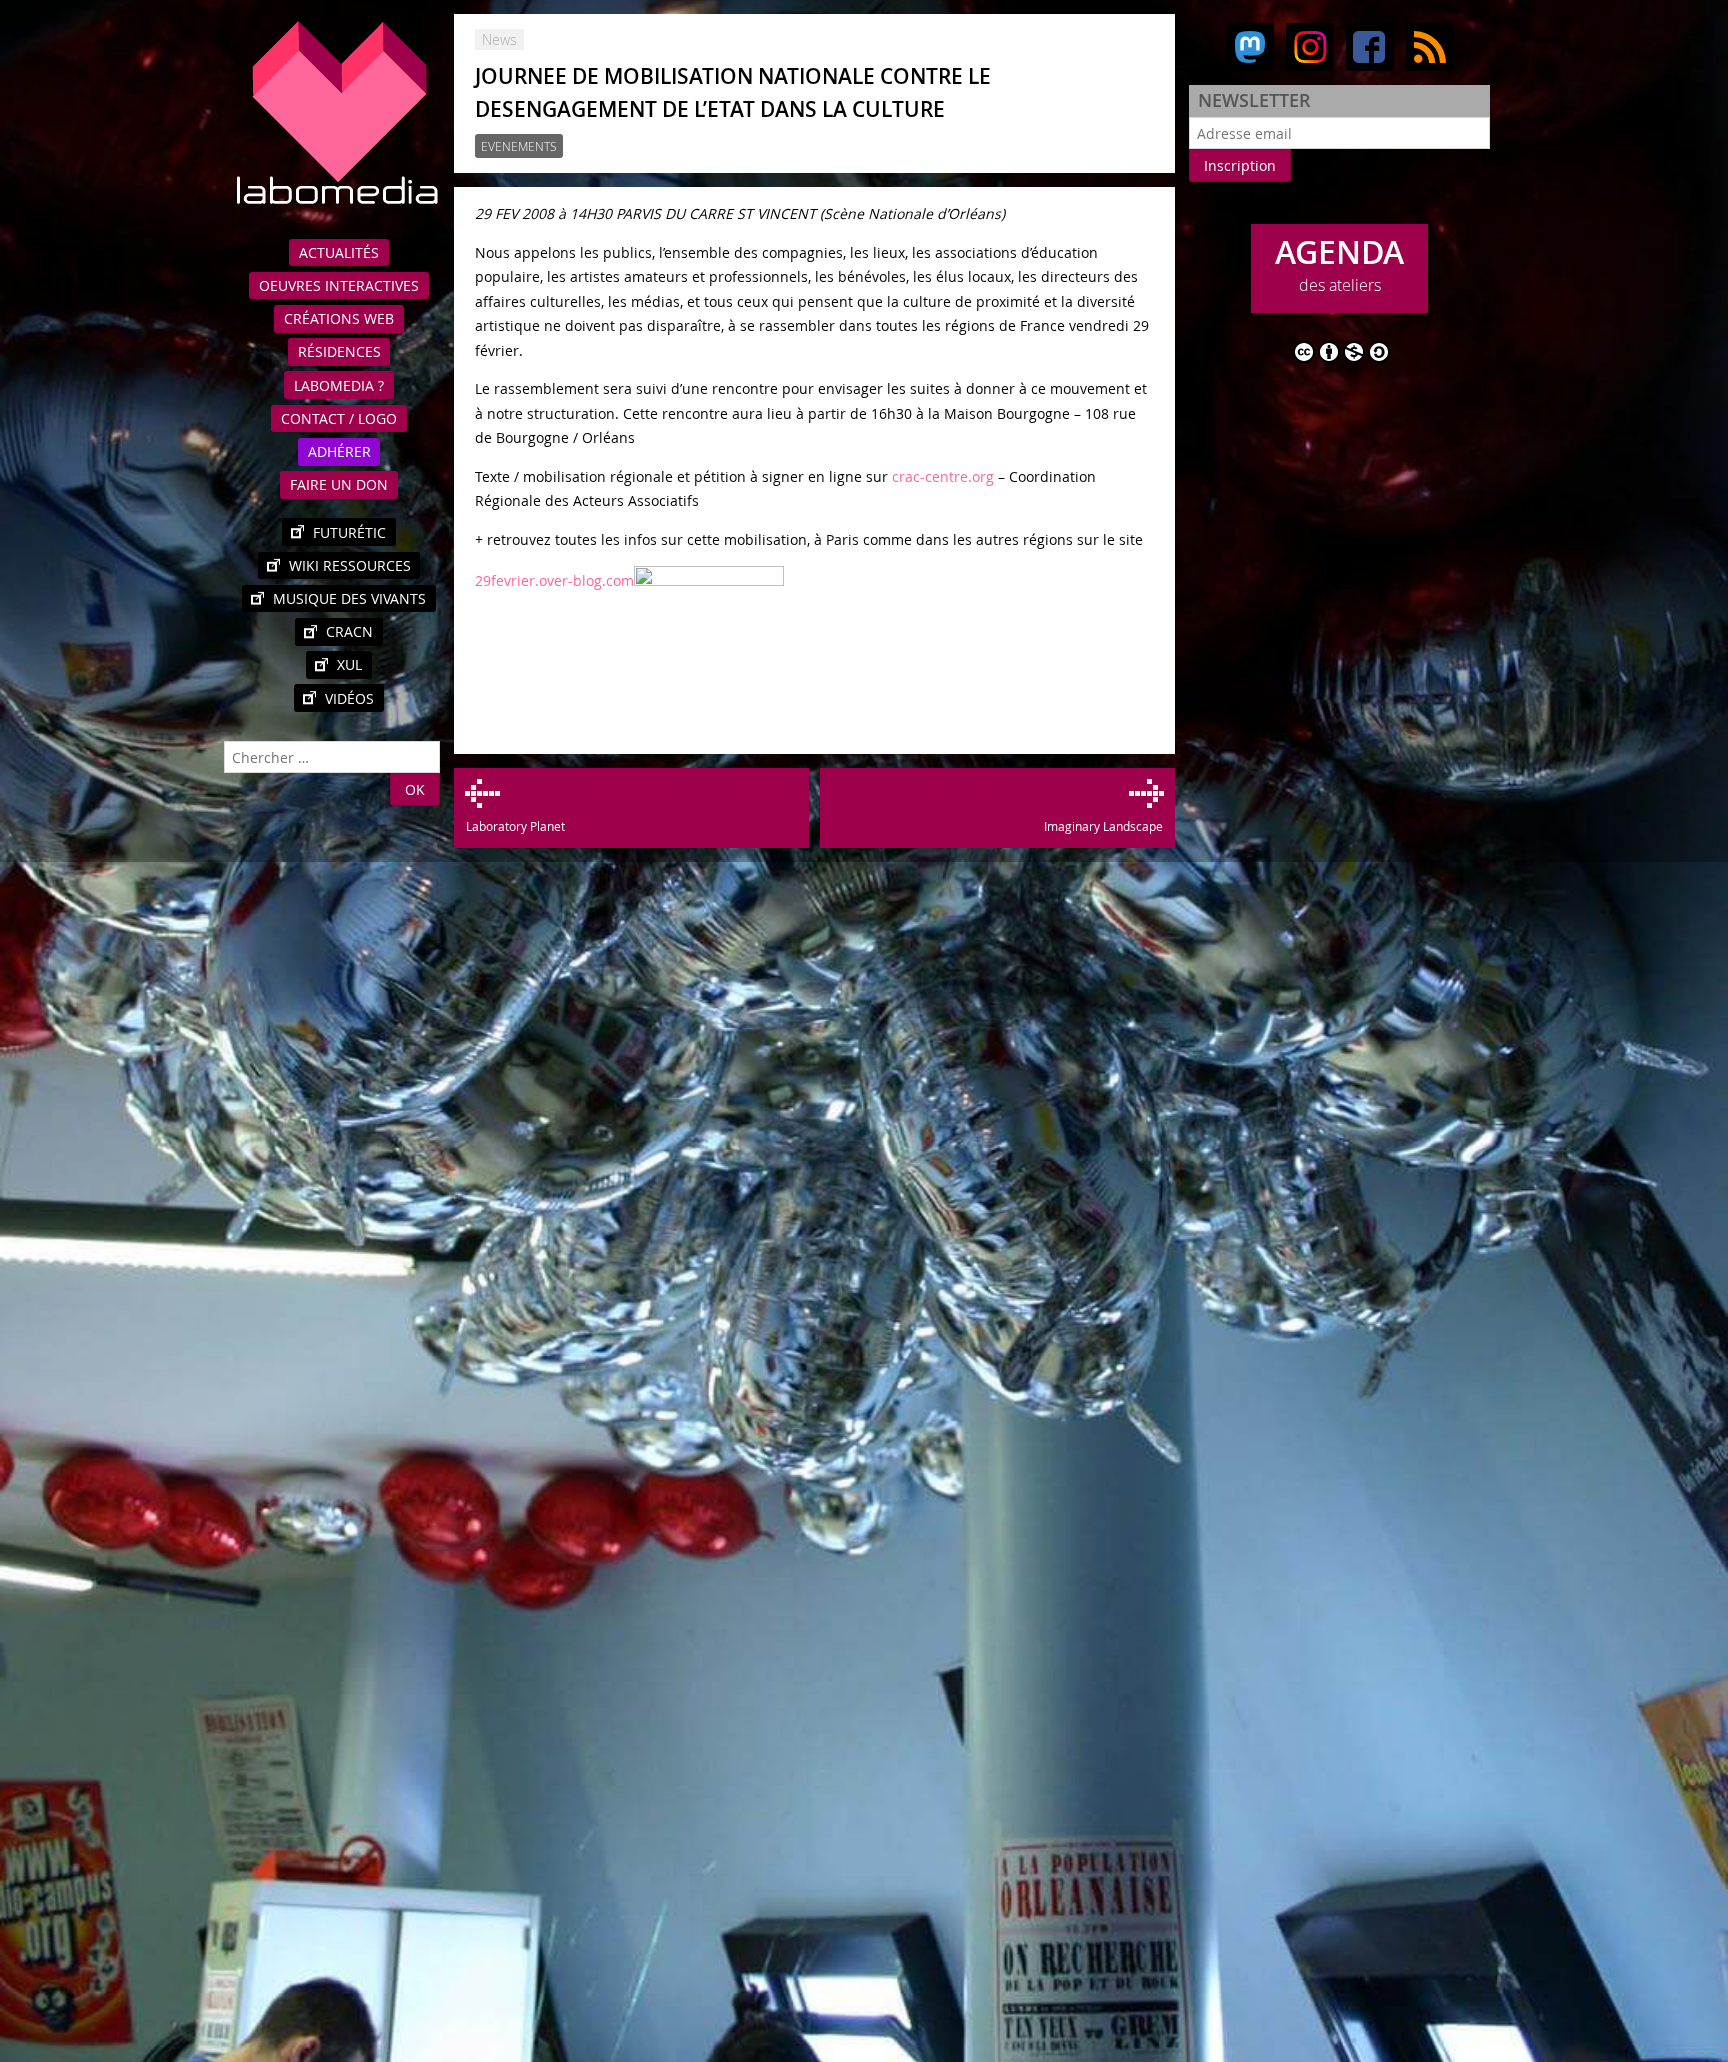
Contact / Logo (339, 418)
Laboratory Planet (515, 826)
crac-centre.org (943, 476)
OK (415, 789)
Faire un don (339, 484)
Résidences (339, 351)
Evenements (519, 146)
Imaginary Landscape (1103, 826)
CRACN (349, 631)
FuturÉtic (349, 532)
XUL (349, 664)
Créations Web (339, 318)
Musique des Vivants (349, 598)
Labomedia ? (339, 385)
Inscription (1240, 165)
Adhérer (339, 451)
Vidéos (349, 698)
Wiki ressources (350, 565)
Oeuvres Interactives (339, 285)
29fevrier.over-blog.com (554, 580)
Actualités (339, 252)
